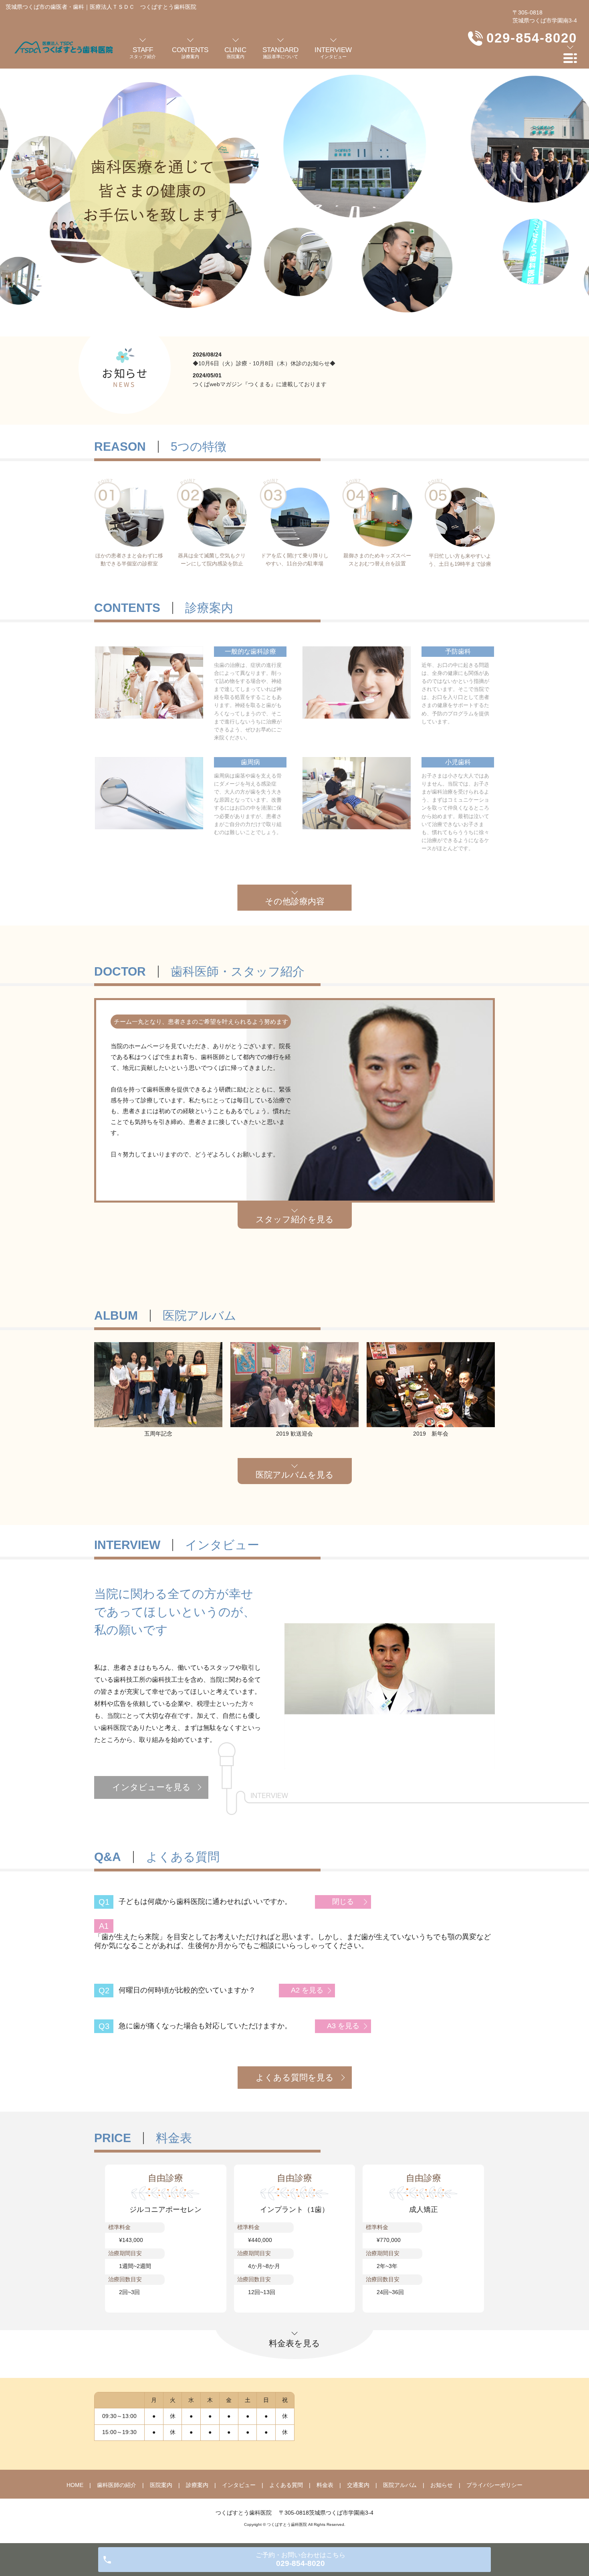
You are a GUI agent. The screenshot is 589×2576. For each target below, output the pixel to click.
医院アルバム (400, 2485)
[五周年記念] (158, 1384)
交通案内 (358, 2485)
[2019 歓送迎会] (294, 1384)
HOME (75, 2485)
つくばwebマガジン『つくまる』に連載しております (260, 384)
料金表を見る (294, 2343)
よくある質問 (286, 2485)
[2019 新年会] (431, 1384)
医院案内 (161, 2485)
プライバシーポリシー (494, 2485)
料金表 (325, 2485)
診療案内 (197, 2485)
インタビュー (239, 2485)
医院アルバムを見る (295, 1475)
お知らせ (442, 2485)
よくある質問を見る (295, 2077)
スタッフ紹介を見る (295, 1219)
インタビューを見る (151, 1787)
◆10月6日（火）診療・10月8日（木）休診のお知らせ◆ (264, 363)
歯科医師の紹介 (117, 2485)
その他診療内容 (295, 901)
